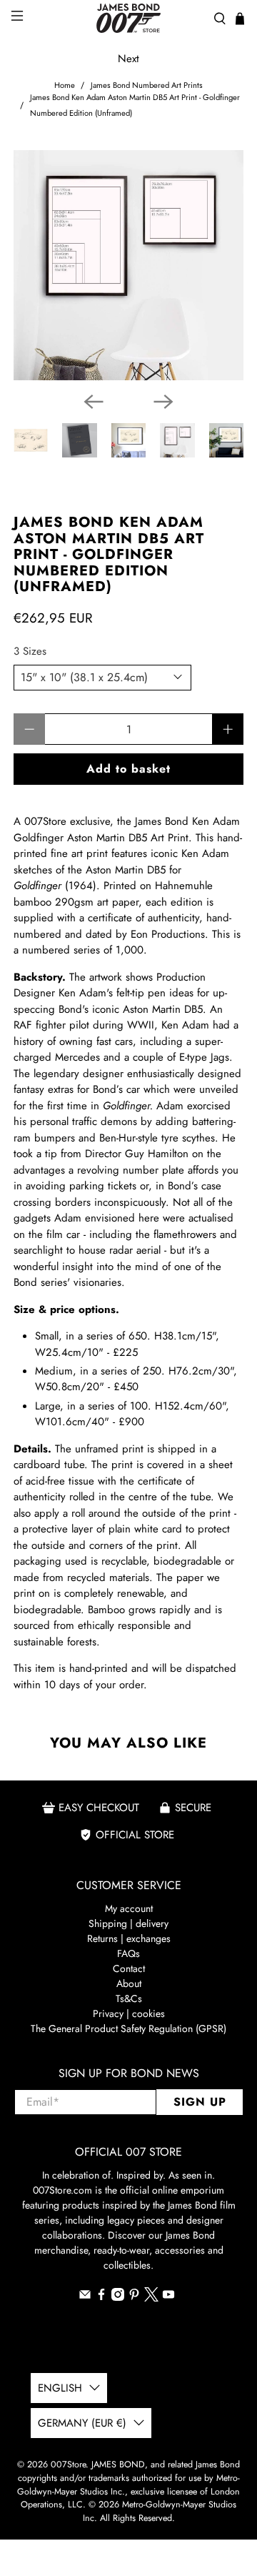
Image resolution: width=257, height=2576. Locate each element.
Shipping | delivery (128, 1923)
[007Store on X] (151, 2298)
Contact (129, 1968)
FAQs (128, 1953)
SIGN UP (200, 2102)
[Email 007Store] (85, 2297)
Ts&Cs (129, 1998)
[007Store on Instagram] (118, 2297)
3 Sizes (30, 651)
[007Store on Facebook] (101, 2297)
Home (65, 85)
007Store (68, 2464)
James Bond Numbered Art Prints (147, 85)
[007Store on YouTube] (168, 2297)
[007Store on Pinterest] (134, 2297)
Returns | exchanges (129, 1938)
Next (128, 59)
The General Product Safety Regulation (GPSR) (128, 2028)
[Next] (163, 402)
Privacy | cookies (129, 2013)
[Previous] (94, 402)
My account (129, 1908)
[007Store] (128, 18)
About (129, 1983)
